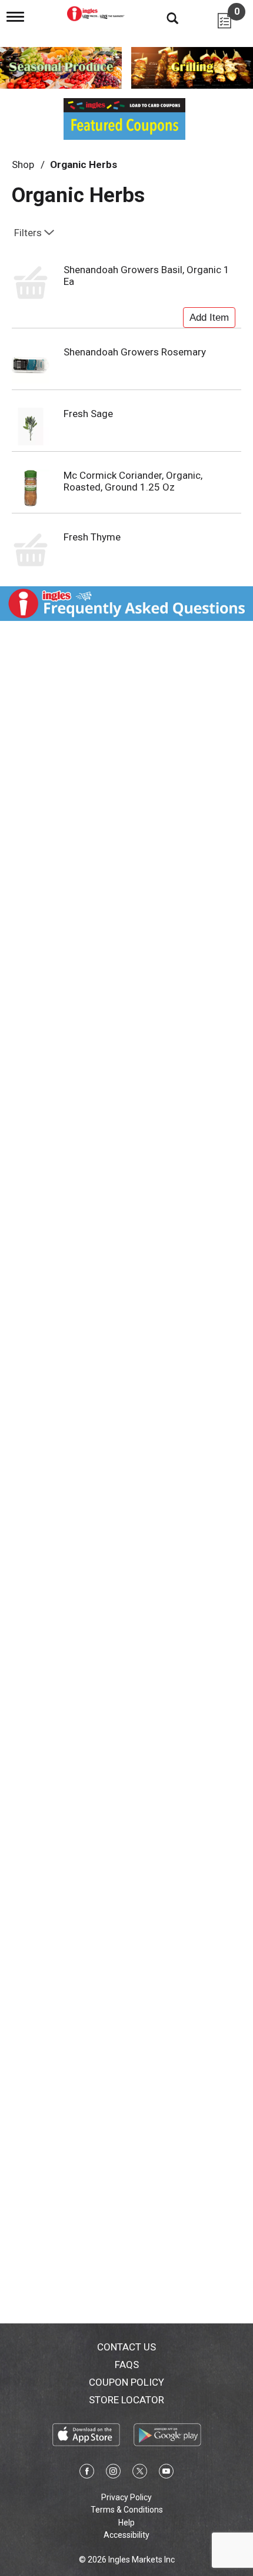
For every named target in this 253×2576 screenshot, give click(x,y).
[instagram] (113, 2473)
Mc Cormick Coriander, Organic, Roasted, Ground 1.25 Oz (133, 481)
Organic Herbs (84, 164)
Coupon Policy (126, 2382)
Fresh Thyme (92, 537)
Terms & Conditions (127, 2510)
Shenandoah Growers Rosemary (135, 352)
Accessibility (126, 2535)
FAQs (127, 2365)
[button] (209, 315)
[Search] (164, 18)
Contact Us (126, 2347)
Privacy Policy (126, 2497)
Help (126, 2523)
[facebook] (87, 2473)
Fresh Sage (88, 414)
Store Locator (126, 2400)
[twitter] (140, 2473)
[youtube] (166, 2473)
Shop (23, 164)
